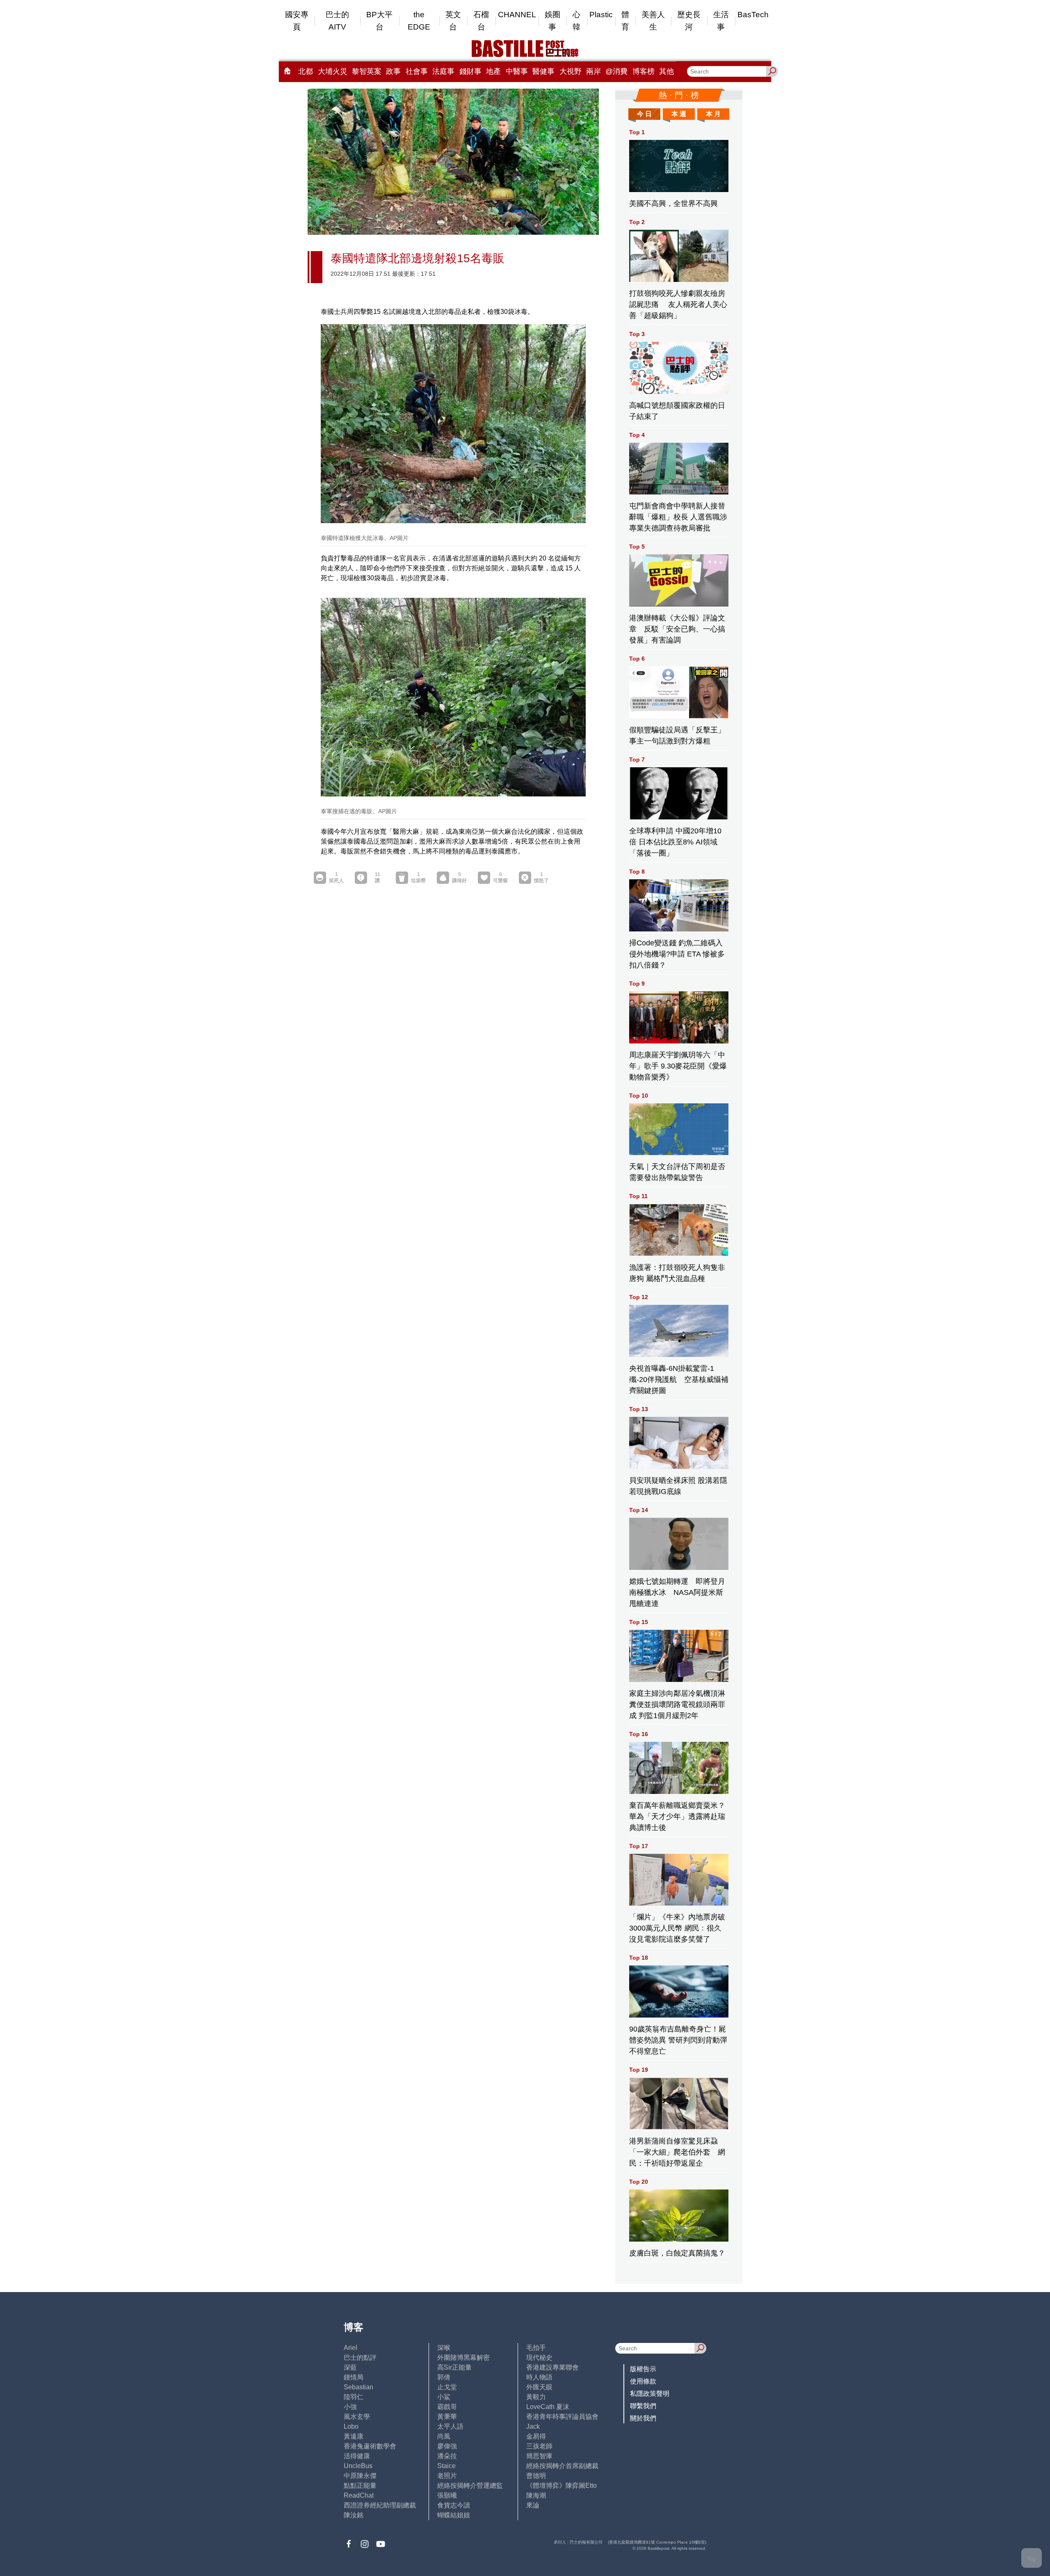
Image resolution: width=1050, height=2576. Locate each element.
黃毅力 (536, 2397)
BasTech (753, 15)
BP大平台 (379, 21)
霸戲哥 (447, 2407)
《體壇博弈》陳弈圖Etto (562, 2486)
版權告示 (643, 2369)
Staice (446, 2466)
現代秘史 (539, 2358)
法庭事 (443, 71)
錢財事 (470, 71)
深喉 (444, 2348)
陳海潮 (536, 2495)
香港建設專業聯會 (552, 2367)
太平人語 (450, 2426)
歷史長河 (689, 21)
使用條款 (643, 2381)
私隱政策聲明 (650, 2394)
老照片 (447, 2476)
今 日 (644, 114)
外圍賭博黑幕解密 (463, 2358)
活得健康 (357, 2456)
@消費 (616, 71)
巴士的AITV (337, 21)
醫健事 (543, 71)
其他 (667, 71)
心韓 (576, 21)
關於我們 (643, 2418)
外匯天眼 (539, 2387)
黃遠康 (354, 2436)
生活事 (721, 21)
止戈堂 (447, 2387)
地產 (493, 71)
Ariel (350, 2348)
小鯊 (444, 2397)
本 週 (679, 114)
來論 (533, 2505)
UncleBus (358, 2466)
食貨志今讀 (454, 2505)
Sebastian (358, 2387)
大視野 (571, 71)
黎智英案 (367, 71)
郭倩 (444, 2377)
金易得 (536, 2436)
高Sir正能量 (454, 2367)
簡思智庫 (539, 2456)
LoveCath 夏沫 (548, 2407)
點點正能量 (360, 2486)
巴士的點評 (360, 2358)
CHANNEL (517, 15)
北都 (306, 71)
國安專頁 (297, 21)
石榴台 (481, 21)
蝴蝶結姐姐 (454, 2515)
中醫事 (517, 71)
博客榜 (644, 71)
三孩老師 (539, 2446)
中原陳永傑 (360, 2476)
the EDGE (419, 21)
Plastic (601, 15)
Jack (533, 2426)
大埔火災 (333, 71)
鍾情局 (354, 2377)
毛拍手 (536, 2348)
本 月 (713, 114)
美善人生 (653, 21)
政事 (393, 71)
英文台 (453, 21)
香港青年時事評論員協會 (562, 2417)
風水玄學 (357, 2417)
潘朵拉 (447, 2456)
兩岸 (593, 71)
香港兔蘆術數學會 (370, 2446)
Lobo (351, 2426)
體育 (625, 21)
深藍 (350, 2367)
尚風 (444, 2436)
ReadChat (359, 2495)
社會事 (417, 71)
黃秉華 (447, 2417)
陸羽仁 (354, 2397)
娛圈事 (552, 21)
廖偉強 (447, 2446)
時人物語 (539, 2377)
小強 (350, 2407)
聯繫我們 (643, 2406)
